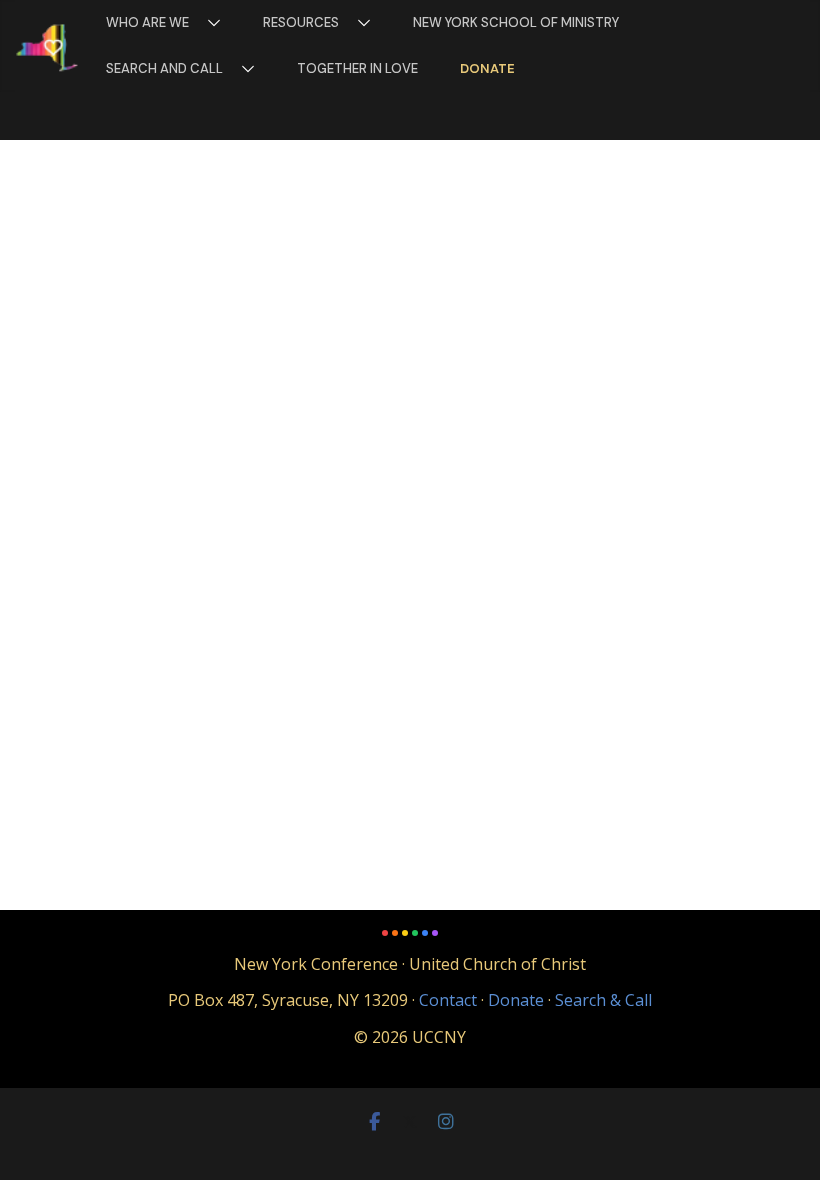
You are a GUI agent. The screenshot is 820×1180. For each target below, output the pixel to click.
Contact (448, 1000)
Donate (487, 68)
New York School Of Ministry (516, 22)
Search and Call (164, 68)
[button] (210, 23)
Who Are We (147, 22)
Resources (301, 22)
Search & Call (603, 1000)
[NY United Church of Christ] (47, 46)
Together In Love (357, 68)
